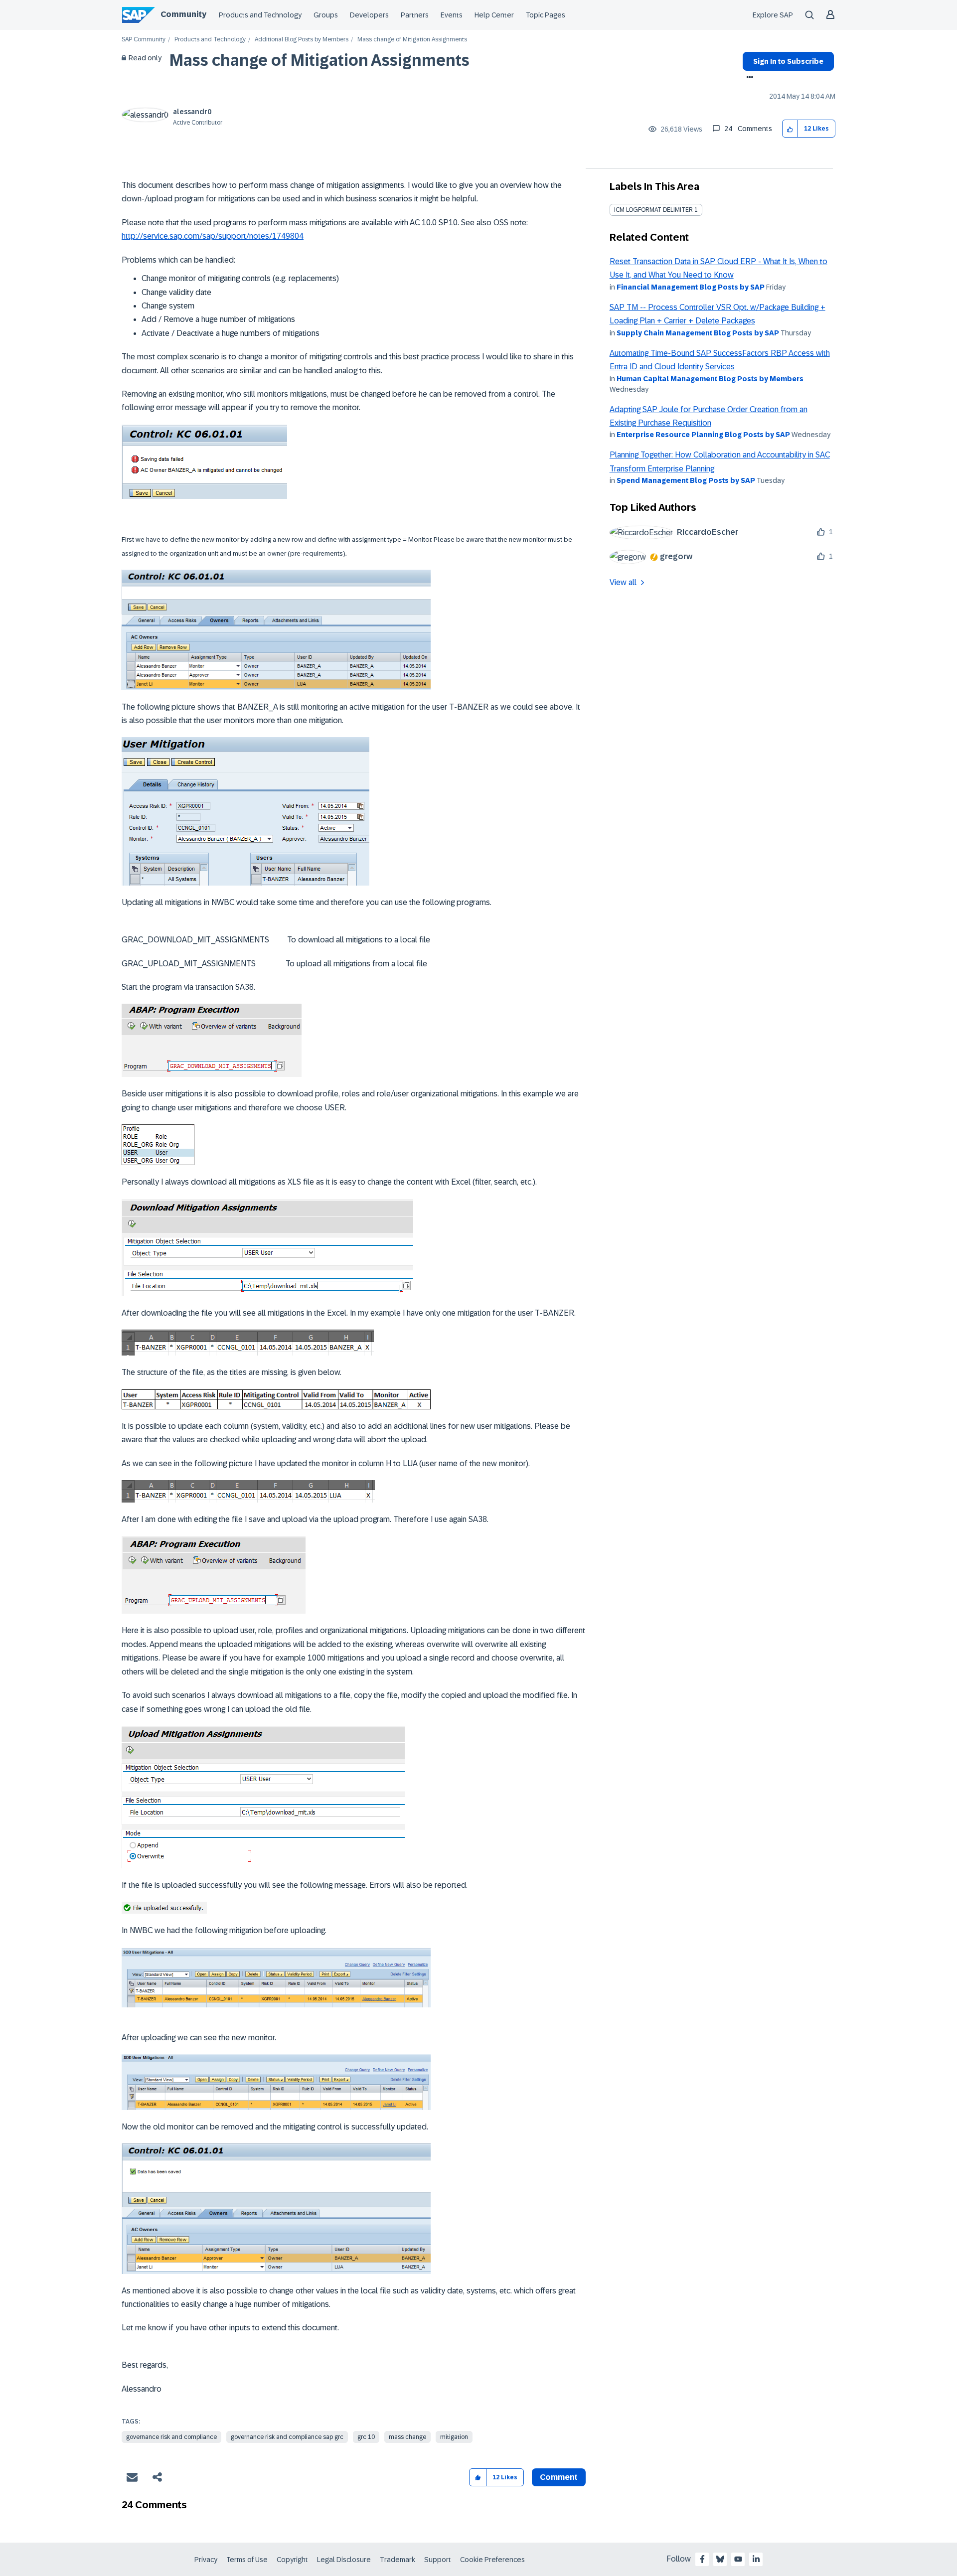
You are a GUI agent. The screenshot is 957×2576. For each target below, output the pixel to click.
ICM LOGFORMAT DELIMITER (653, 210)
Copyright (292, 2560)
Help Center (494, 15)
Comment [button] (559, 2477)
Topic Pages (546, 15)
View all (623, 582)
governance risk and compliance (171, 2437)
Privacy (206, 2560)
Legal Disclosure (344, 2560)
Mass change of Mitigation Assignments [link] (412, 40)
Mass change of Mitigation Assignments (319, 60)
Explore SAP (773, 15)
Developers (369, 15)
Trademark (398, 2560)
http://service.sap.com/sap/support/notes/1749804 (213, 236)
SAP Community (144, 40)
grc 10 (366, 2437)
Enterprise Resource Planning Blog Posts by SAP (703, 435)
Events (452, 15)
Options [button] (748, 78)
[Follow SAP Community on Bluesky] (720, 2559)
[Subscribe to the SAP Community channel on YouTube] (738, 2559)
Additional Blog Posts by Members (302, 40)
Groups (326, 15)
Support (438, 2560)
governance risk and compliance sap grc (287, 2437)
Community (183, 14)
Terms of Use (247, 2560)
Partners (415, 15)
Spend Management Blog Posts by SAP (686, 480)
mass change (407, 2437)
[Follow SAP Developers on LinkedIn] (756, 2559)
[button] (790, 129)
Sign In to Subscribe (788, 61)
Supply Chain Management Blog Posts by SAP (698, 333)
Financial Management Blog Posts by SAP (691, 287)
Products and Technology (260, 15)
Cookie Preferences (492, 2560)
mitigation (454, 2437)
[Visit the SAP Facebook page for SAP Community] (702, 2559)
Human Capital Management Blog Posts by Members (710, 379)
